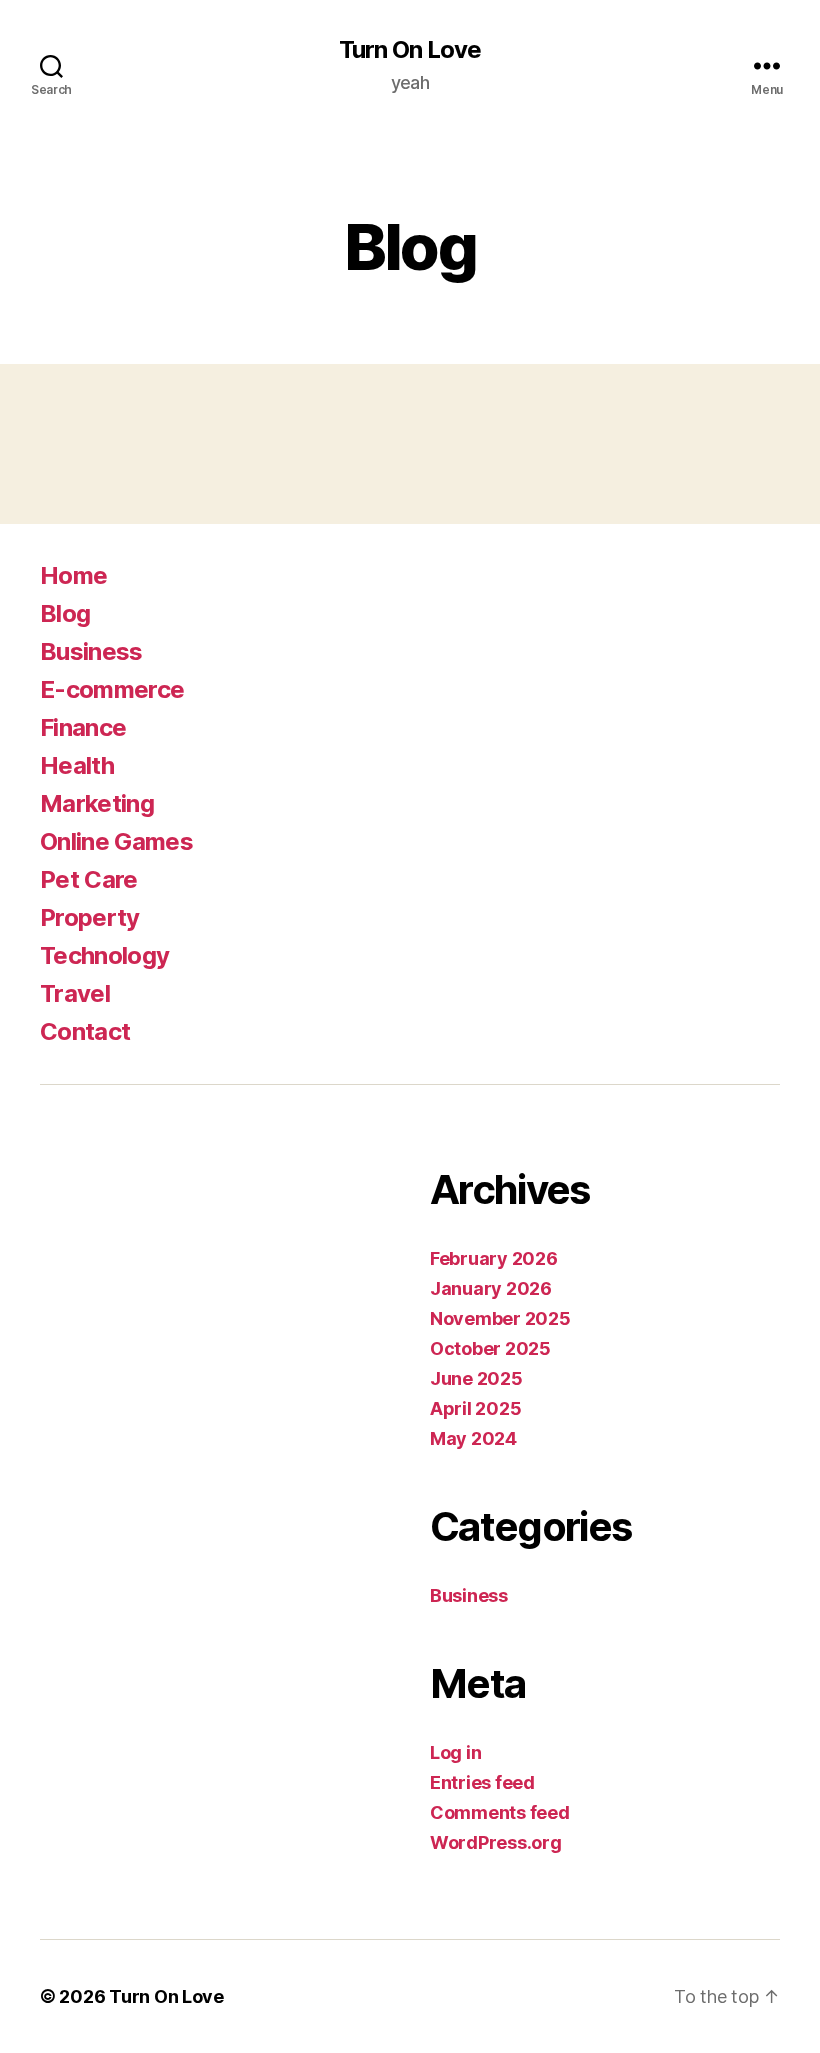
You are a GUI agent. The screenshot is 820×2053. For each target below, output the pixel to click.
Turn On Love (410, 50)
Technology (104, 955)
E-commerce (112, 689)
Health (77, 765)
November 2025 (500, 1318)
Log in (455, 1752)
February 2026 (494, 1258)
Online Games (116, 841)
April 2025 (475, 1408)
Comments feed (500, 1812)
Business (91, 651)
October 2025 (490, 1348)
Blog (65, 613)
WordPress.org (496, 1842)
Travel (75, 993)
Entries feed (482, 1782)
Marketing (97, 803)
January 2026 (491, 1288)
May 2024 (473, 1438)
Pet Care (89, 879)
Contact (85, 1031)
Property (90, 917)
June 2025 (476, 1378)
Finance (83, 727)
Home (73, 575)
